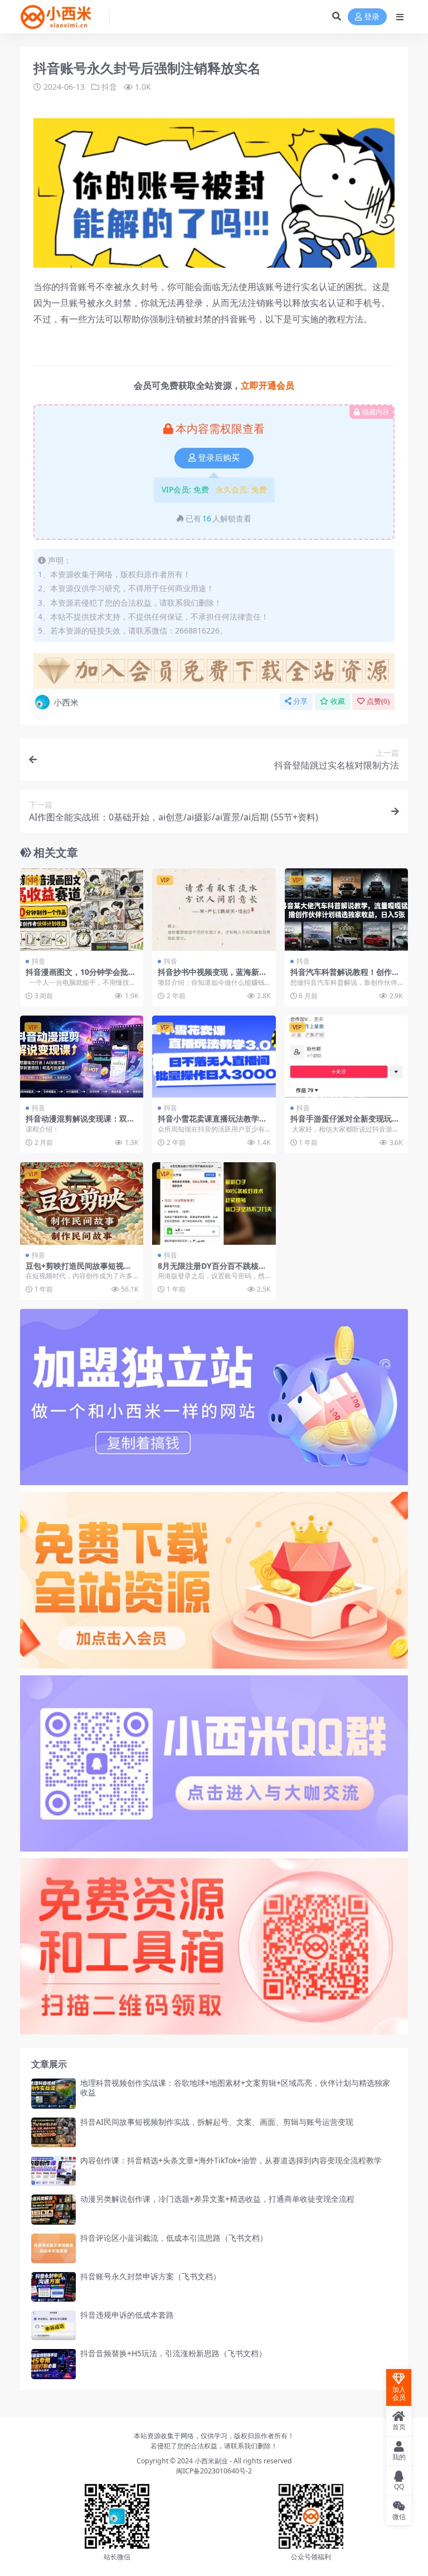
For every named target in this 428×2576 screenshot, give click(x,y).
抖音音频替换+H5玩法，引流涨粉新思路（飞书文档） (173, 2353)
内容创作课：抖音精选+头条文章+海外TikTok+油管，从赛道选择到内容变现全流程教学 (231, 2160)
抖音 (109, 87)
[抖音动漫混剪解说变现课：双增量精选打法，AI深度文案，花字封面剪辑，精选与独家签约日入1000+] (82, 1057)
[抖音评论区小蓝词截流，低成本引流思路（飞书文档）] (53, 2248)
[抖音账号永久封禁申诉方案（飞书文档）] (53, 2287)
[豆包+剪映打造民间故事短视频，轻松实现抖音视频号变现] (82, 1204)
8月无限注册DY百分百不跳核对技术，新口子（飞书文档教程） (212, 1270)
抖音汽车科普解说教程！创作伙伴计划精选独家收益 (345, 977)
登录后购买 (219, 458)
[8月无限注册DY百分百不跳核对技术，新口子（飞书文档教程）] (214, 1204)
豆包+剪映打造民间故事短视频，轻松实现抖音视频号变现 (76, 1270)
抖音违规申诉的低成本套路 (127, 2315)
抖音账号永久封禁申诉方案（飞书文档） (150, 2276)
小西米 (66, 702)
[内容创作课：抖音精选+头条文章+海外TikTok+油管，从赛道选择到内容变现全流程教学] (53, 2171)
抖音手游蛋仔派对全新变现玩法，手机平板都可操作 (341, 1123)
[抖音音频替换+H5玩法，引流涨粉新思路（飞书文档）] (53, 2364)
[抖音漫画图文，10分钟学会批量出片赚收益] (82, 910)
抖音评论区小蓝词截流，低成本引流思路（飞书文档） (174, 2238)
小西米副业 (211, 2461)
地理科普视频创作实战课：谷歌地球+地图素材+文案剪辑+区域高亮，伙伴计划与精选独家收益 (235, 2087)
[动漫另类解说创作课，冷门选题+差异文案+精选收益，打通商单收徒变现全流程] (53, 2209)
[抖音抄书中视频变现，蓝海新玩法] (214, 910)
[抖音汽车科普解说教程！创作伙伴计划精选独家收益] (346, 910)
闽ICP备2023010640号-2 (214, 2471)
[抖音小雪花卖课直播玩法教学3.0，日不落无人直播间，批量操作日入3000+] (214, 1057)
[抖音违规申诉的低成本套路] (53, 2325)
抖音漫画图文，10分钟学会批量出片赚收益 (81, 977)
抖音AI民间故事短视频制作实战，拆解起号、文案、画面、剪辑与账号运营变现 (217, 2122)
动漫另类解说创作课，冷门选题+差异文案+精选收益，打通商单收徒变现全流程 (217, 2199)
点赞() (378, 701)
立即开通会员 (267, 385)
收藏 (338, 701)
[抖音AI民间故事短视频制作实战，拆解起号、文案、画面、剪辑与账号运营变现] (53, 2132)
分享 (300, 701)
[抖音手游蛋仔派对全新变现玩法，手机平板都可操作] (346, 1057)
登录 (372, 17)
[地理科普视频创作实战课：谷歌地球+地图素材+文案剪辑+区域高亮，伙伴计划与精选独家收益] (53, 2093)
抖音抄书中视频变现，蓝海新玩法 (212, 977)
